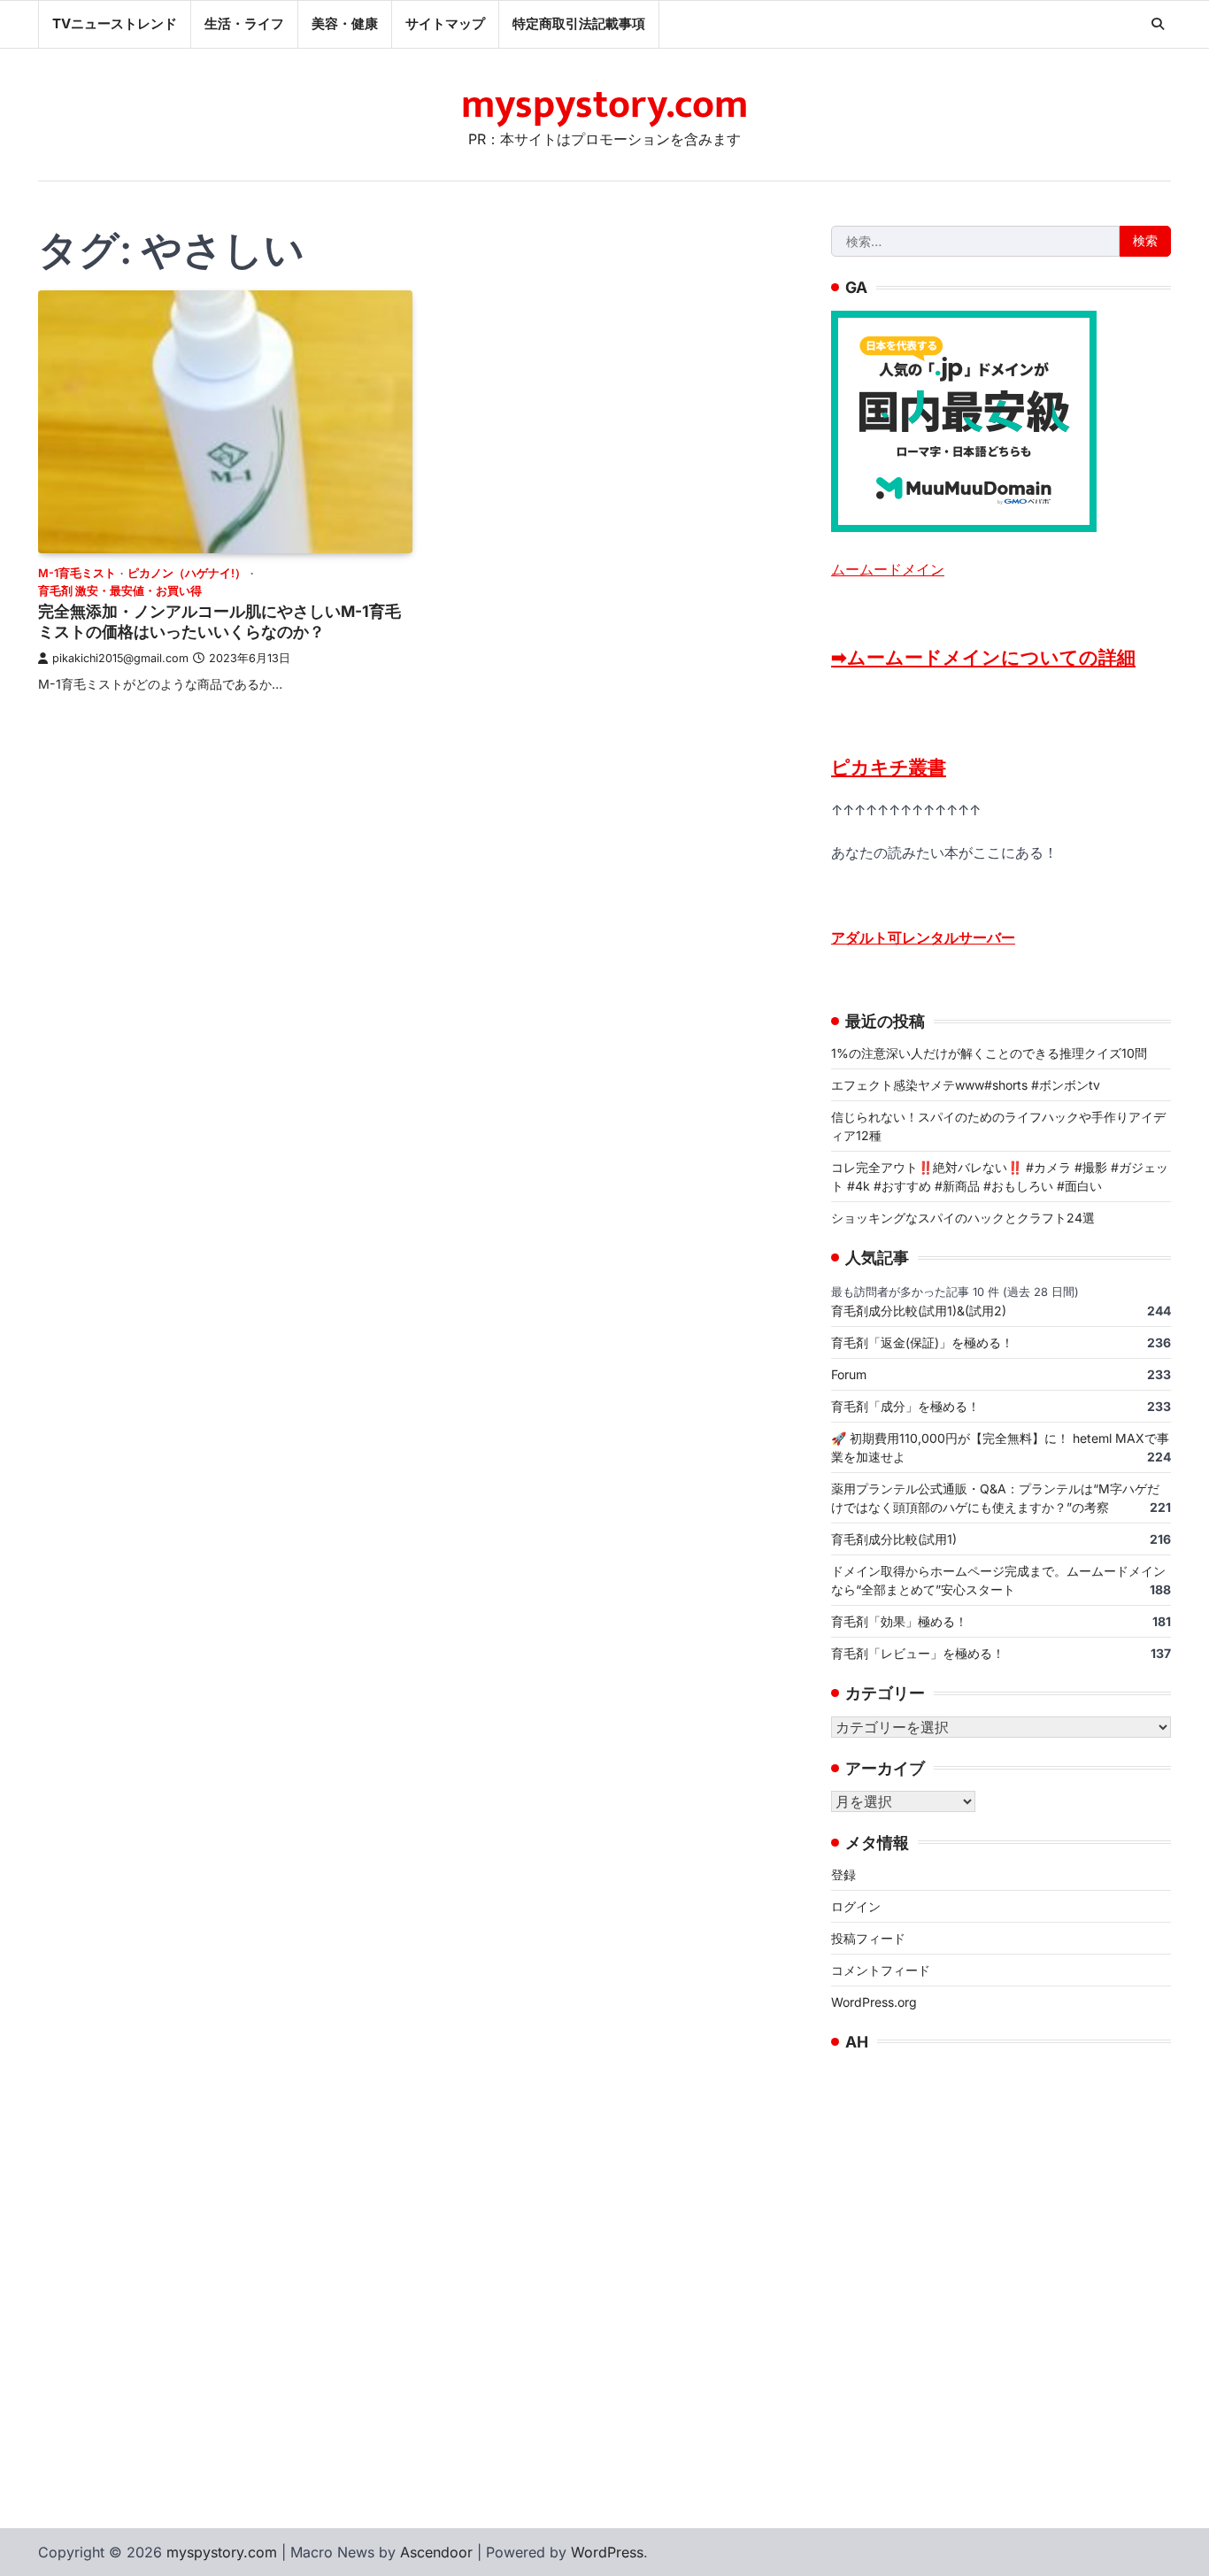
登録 (843, 1874)
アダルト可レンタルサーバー (923, 937)
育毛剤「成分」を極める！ (905, 1406)
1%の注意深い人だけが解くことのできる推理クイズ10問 (989, 1053)
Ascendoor (436, 2552)
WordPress (607, 2552)
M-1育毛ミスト (77, 573)
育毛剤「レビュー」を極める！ (918, 1653)
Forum (849, 1374)
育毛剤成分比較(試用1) (894, 1539)
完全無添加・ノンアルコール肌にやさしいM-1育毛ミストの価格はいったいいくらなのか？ (219, 621)
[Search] (1158, 24)
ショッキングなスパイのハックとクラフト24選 (963, 1218)
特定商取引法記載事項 (579, 23)
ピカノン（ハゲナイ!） (187, 573)
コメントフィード (881, 1970)
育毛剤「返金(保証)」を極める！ (922, 1342)
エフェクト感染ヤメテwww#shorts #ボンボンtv (966, 1085)
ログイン (856, 1906)
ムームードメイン (888, 569)
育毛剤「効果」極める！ (899, 1621)
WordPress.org (874, 2002)
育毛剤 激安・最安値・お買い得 (120, 591)
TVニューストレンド (115, 23)
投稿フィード (868, 1938)
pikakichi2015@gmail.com (120, 658)
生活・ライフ (244, 23)
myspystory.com (604, 105)
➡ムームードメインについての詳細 (983, 657)
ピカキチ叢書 (889, 767)
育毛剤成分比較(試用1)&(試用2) (919, 1311)
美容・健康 (345, 23)
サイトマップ (445, 23)
